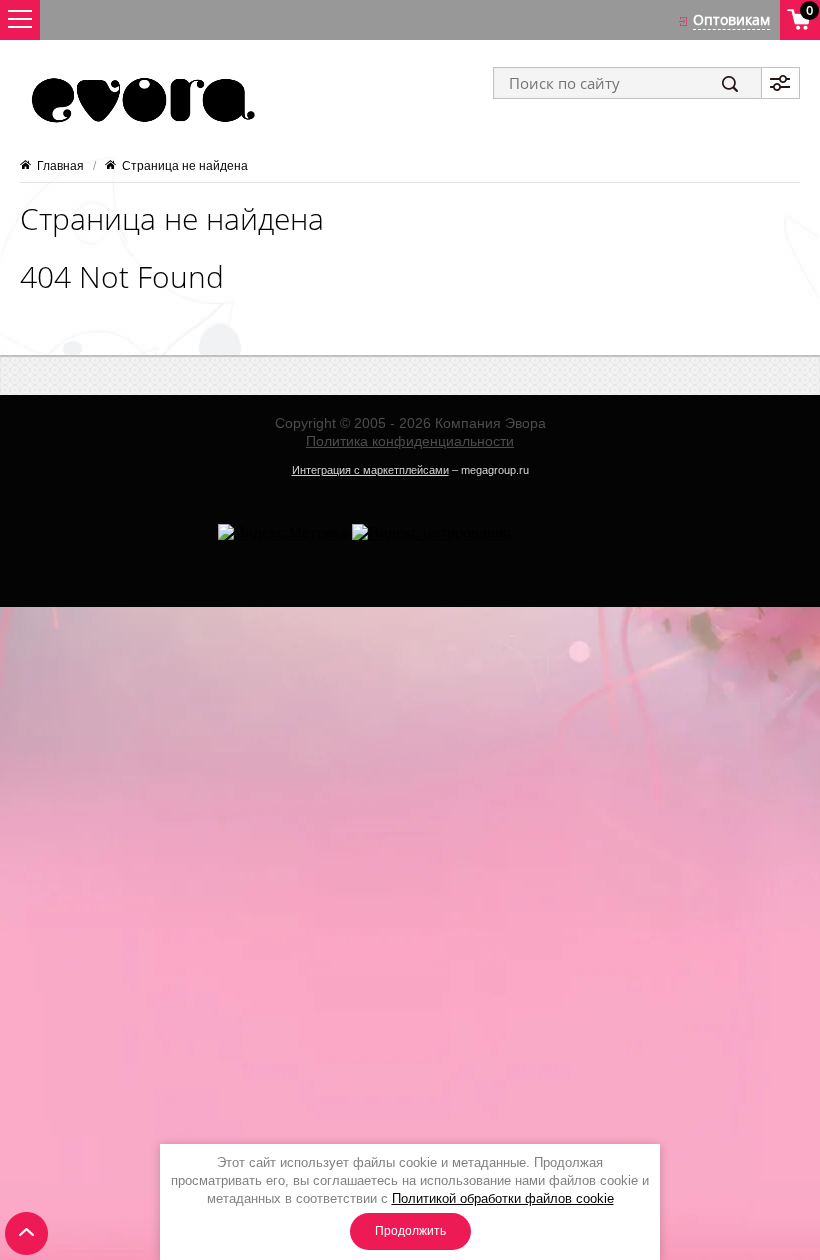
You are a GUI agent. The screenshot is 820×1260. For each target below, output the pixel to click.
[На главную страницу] (141, 100)
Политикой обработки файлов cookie (503, 1198)
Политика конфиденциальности (410, 441)
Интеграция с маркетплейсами (370, 470)
